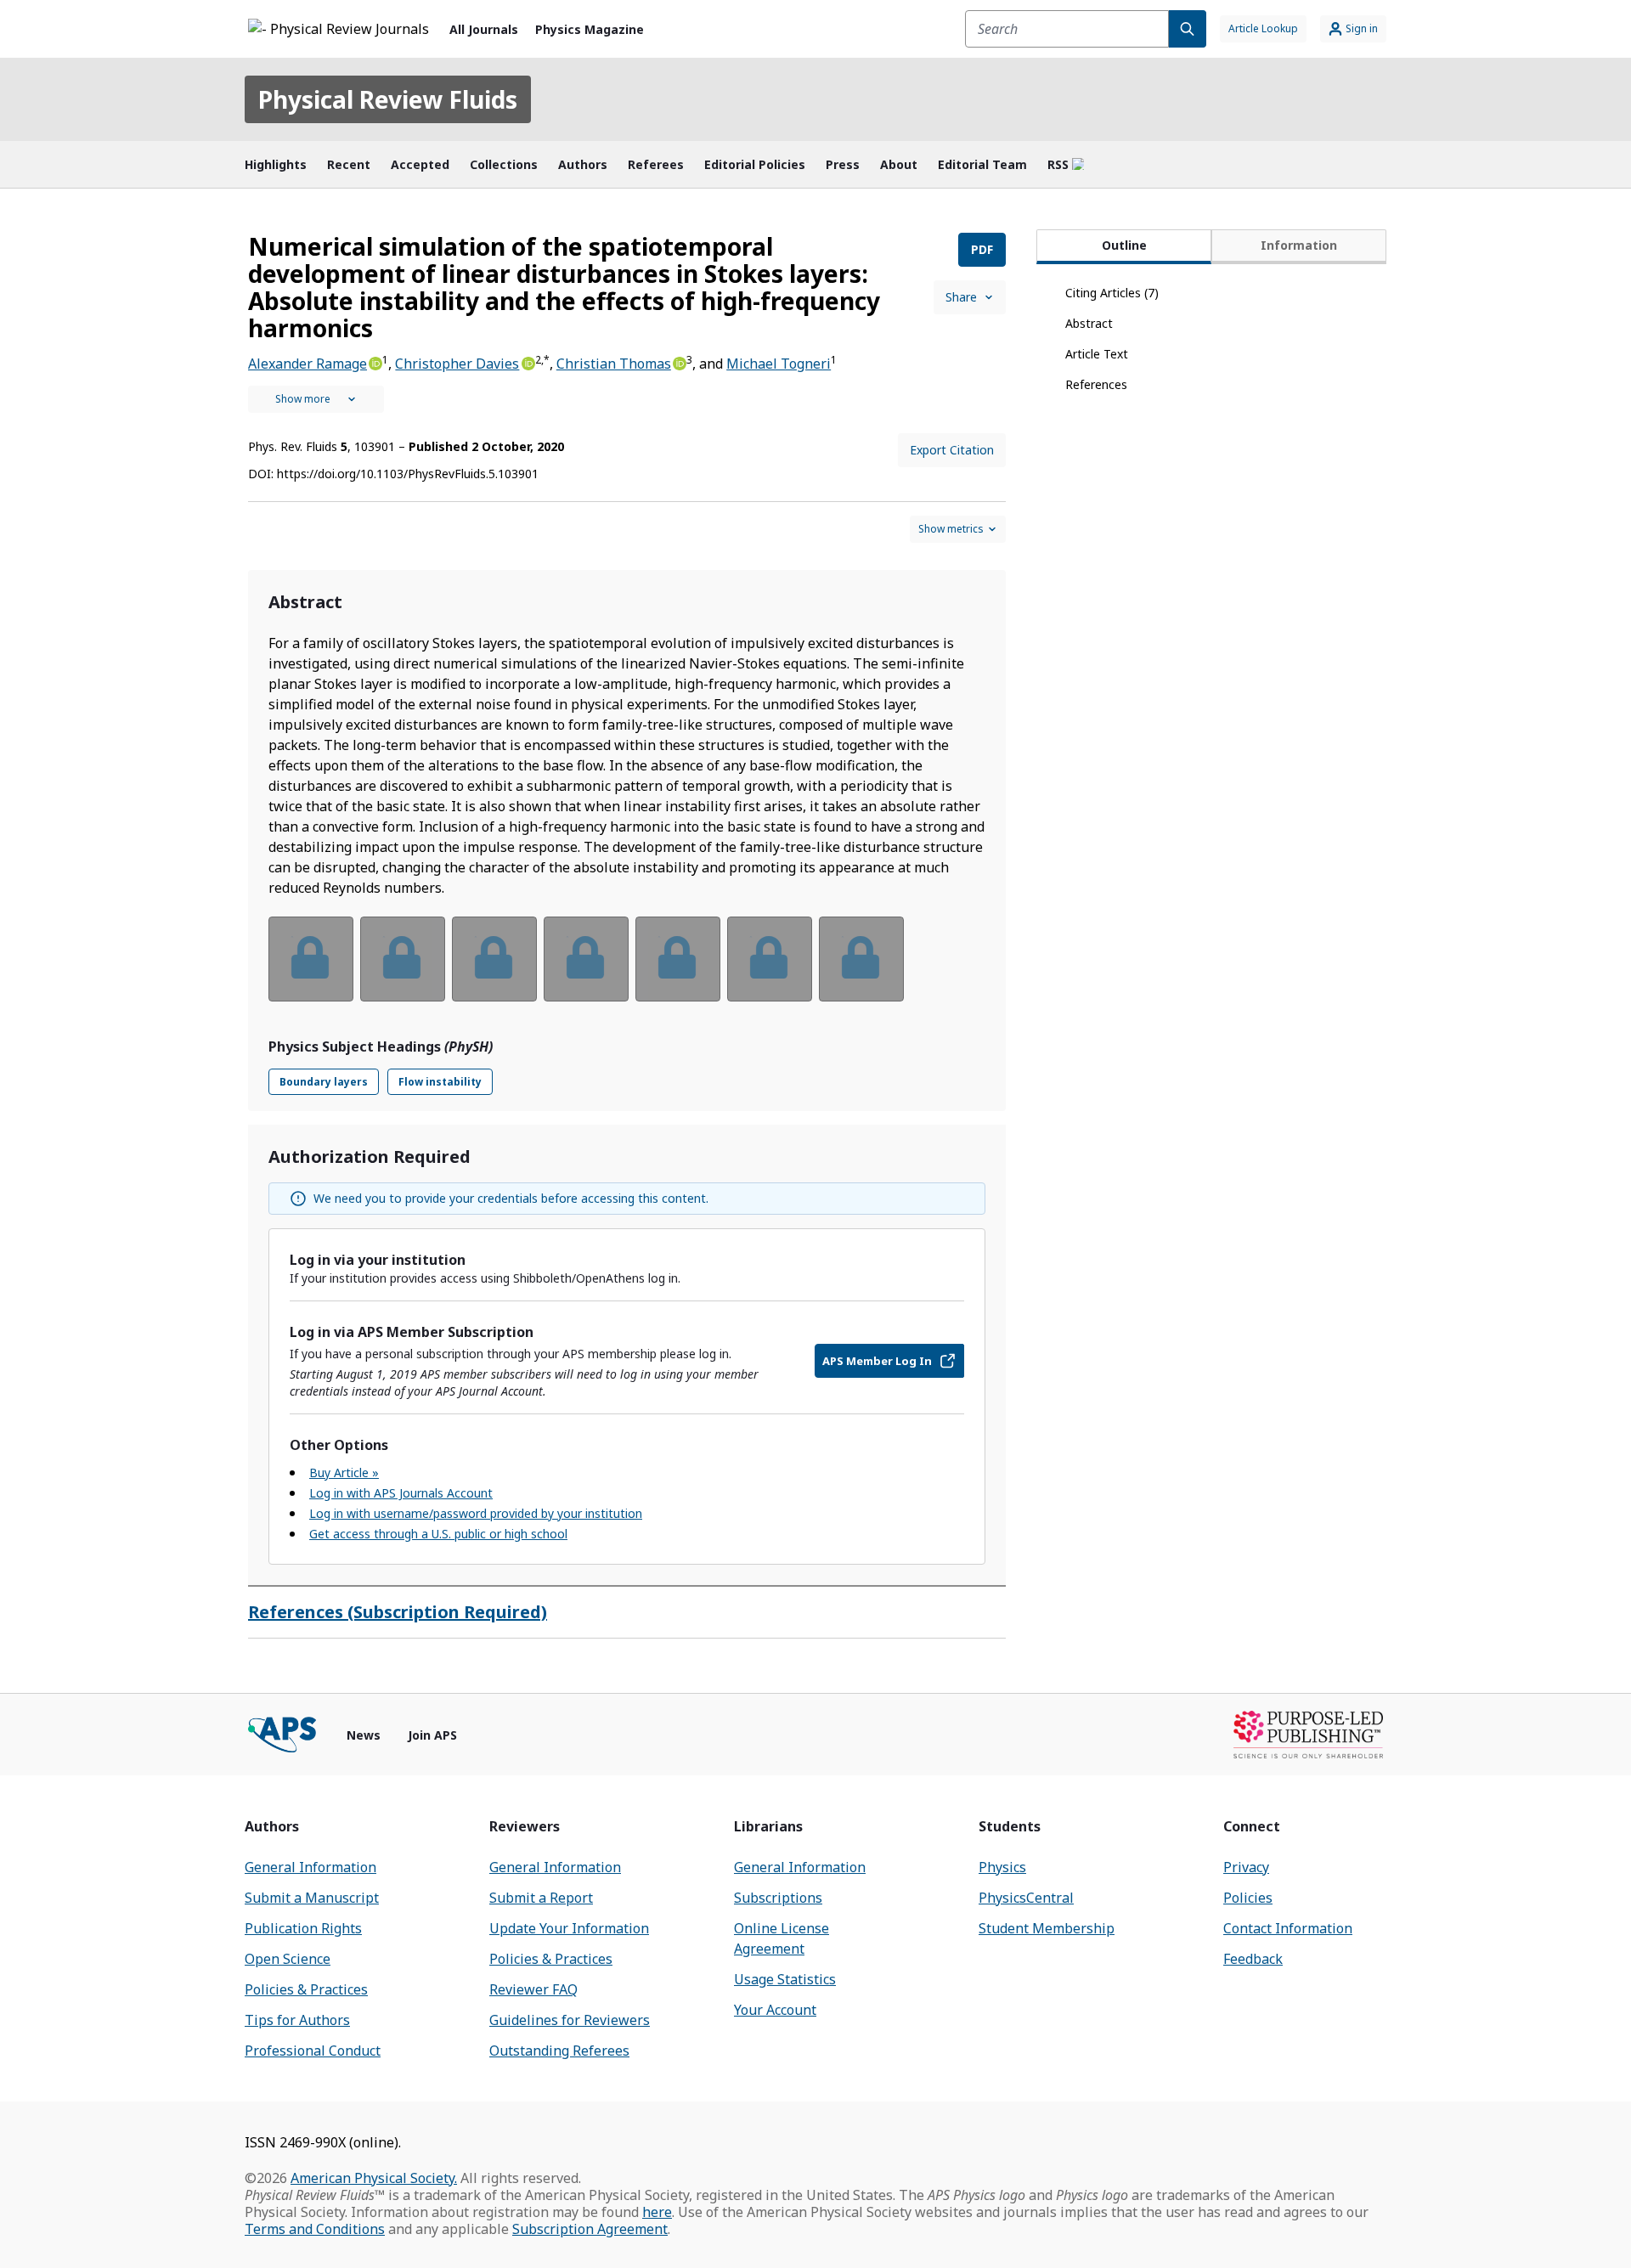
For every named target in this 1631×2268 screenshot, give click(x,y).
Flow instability (440, 1082)
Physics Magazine (590, 29)
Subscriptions (778, 1898)
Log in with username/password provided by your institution (476, 1513)
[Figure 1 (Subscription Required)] (311, 959)
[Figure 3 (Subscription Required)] (494, 959)
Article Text (1097, 354)
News (364, 1735)
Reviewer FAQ (533, 1989)
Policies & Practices (306, 1989)
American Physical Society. (374, 2178)
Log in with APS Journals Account (401, 1493)
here (657, 2212)
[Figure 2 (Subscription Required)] (403, 959)
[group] (627, 970)
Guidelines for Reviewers (570, 2020)
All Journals (484, 29)
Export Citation (952, 450)
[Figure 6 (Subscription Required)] (770, 959)
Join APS (432, 1735)
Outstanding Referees (559, 2051)
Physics (1002, 1867)
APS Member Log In (877, 1361)
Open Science (288, 1959)
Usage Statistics (785, 1979)
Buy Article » (344, 1473)
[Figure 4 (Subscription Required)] (586, 959)
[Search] (1188, 29)
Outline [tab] (1124, 245)
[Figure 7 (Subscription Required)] (861, 959)
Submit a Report (541, 1898)
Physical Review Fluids (388, 99)
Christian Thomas (614, 364)
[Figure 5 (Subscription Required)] (678, 959)
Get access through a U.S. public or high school (438, 1534)
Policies (1248, 1898)
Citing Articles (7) (1112, 293)
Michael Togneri (779, 364)
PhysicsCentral (1026, 1898)
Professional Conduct (313, 2051)
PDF (982, 249)
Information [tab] (1299, 245)
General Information (310, 1867)
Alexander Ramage (308, 364)
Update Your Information (569, 1928)
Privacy (1246, 1867)
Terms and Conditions (315, 2229)
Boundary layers (324, 1082)
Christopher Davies (457, 364)
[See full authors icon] (316, 399)
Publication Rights (303, 1928)
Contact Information (1288, 1928)
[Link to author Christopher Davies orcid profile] (527, 362)
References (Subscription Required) (398, 1612)
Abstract (1089, 323)
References (1096, 384)
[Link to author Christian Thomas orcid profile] (679, 362)
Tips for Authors (297, 2020)
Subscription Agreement (590, 2229)
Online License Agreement (782, 1938)
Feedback (1253, 1959)
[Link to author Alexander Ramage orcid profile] (375, 362)
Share (961, 297)
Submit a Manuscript (312, 1898)
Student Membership (1047, 1928)
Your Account (775, 2010)
